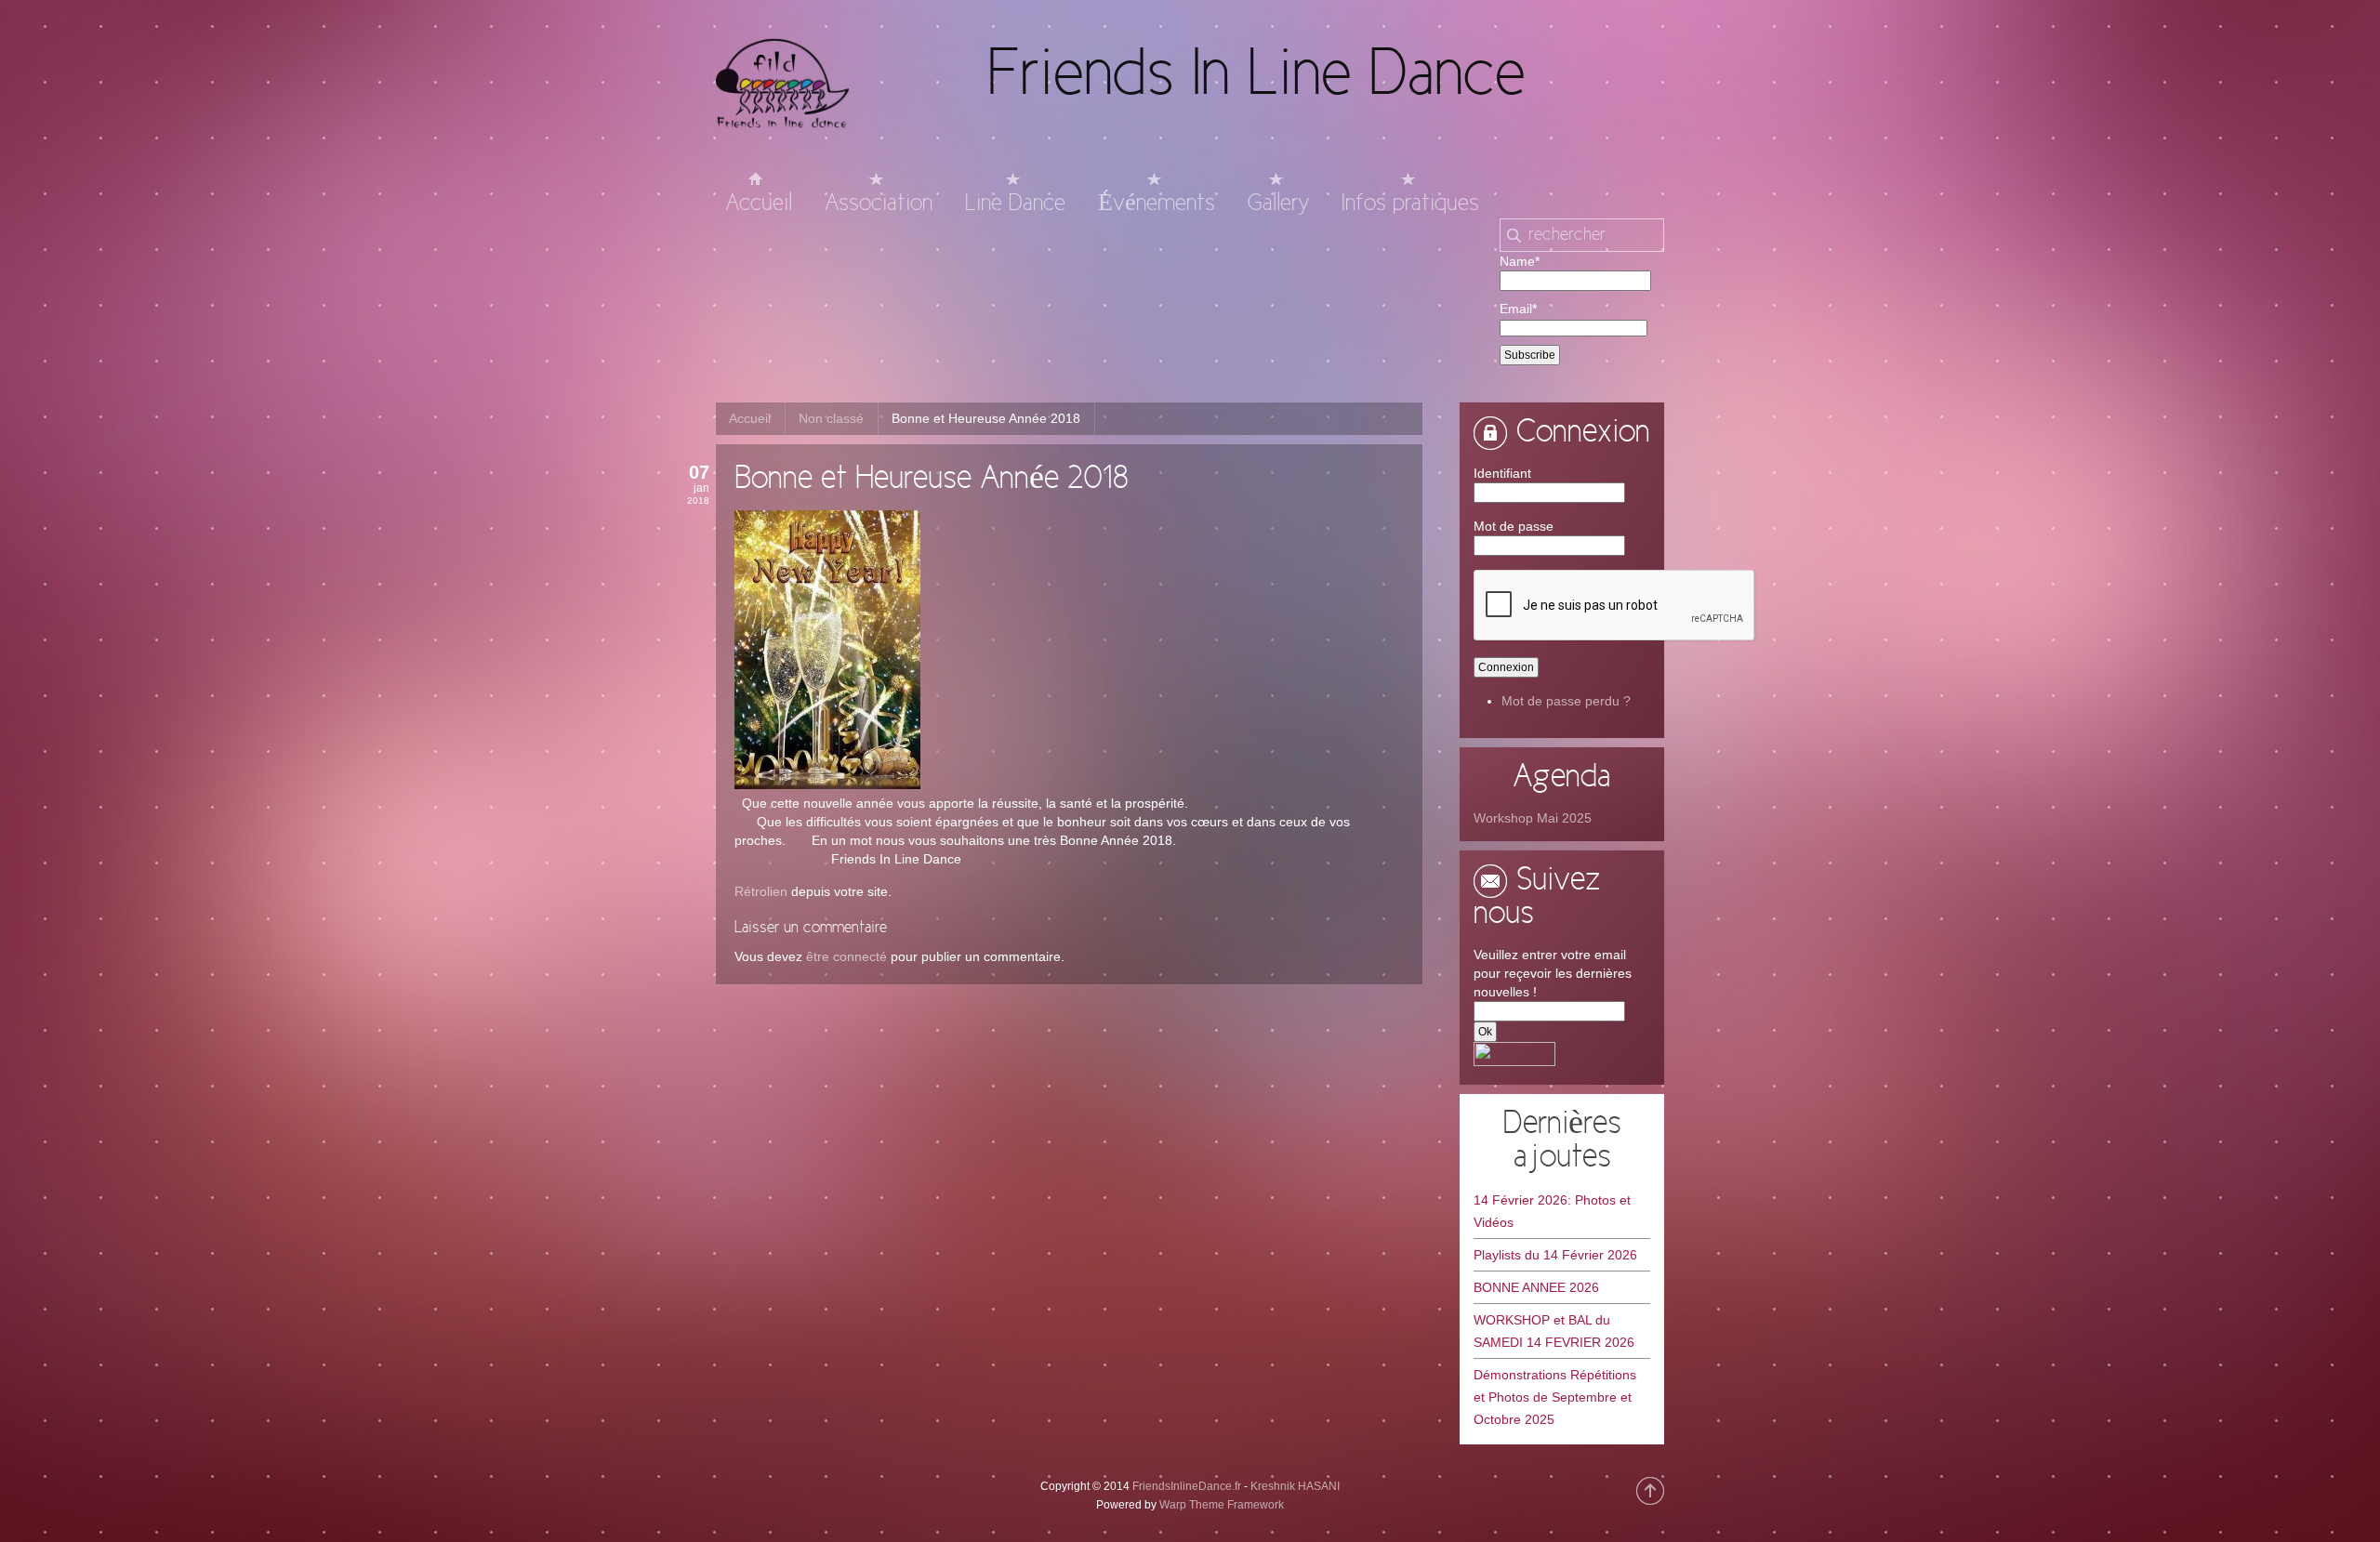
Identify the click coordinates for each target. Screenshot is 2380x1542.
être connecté (846, 956)
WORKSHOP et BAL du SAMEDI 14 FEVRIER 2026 (1554, 1331)
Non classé (831, 418)
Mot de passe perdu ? (1566, 701)
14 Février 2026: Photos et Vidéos (1552, 1211)
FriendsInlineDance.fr (1187, 1486)
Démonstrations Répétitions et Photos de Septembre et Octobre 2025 (1555, 1397)
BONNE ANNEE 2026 (1536, 1287)
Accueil (750, 418)
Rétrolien (761, 891)
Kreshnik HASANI (1295, 1486)
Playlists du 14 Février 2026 (1555, 1255)
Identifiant (1502, 473)
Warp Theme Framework (1222, 1505)
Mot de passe (1514, 526)
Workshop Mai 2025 (1533, 818)
